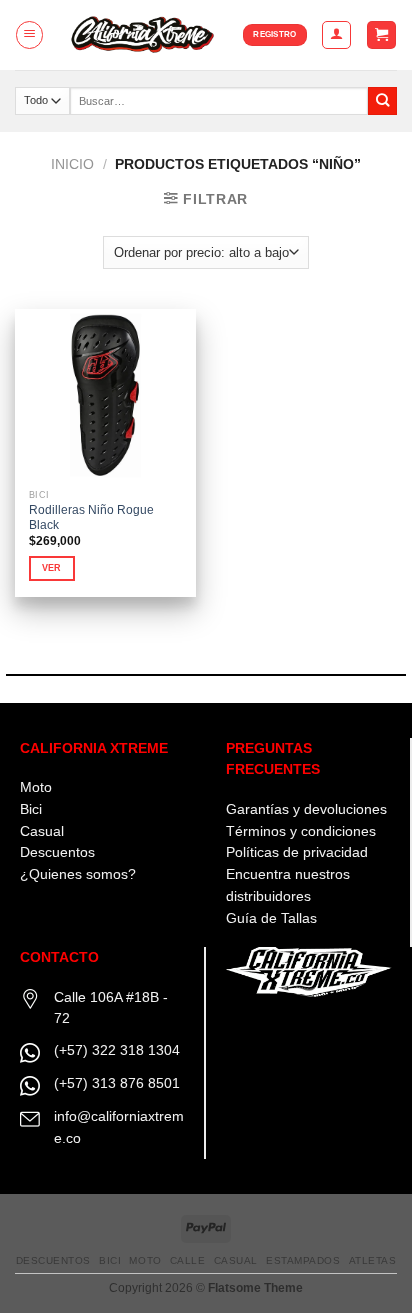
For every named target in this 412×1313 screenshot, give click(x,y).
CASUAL (236, 1260)
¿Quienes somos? (78, 874)
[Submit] (382, 101)
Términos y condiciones (301, 831)
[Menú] (29, 34)
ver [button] (52, 568)
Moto (36, 787)
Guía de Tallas (271, 918)
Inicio (72, 164)
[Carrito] (381, 35)
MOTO (145, 1260)
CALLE (188, 1260)
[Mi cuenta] (336, 34)
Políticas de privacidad (297, 852)
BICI (110, 1260)
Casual (42, 831)
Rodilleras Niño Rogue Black (91, 517)
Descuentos (57, 852)
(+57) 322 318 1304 (117, 1050)
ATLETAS (373, 1260)
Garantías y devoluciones (306, 809)
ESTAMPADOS (303, 1260)
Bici (31, 809)
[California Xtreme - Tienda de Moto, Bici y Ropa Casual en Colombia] (144, 34)
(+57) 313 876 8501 (117, 1083)
